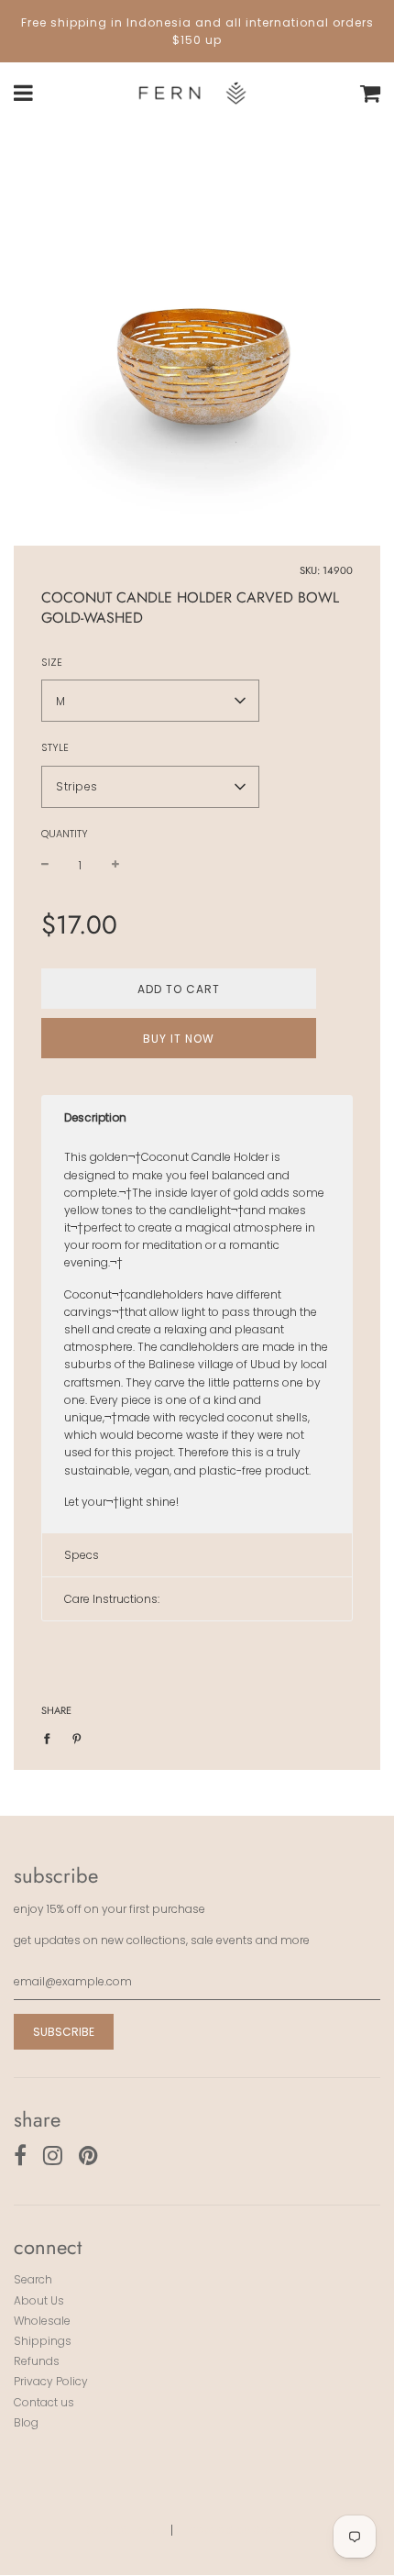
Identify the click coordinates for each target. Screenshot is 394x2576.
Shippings (43, 2341)
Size (52, 662)
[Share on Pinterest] (77, 1737)
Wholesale (42, 2321)
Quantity (65, 834)
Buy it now (179, 1039)
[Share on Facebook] (51, 1737)
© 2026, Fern (120, 2530)
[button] (150, 701)
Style (55, 747)
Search (33, 2279)
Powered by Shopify (241, 2530)
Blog (26, 2422)
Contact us (44, 2402)
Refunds (37, 2361)
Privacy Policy (51, 2381)
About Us (39, 2300)
